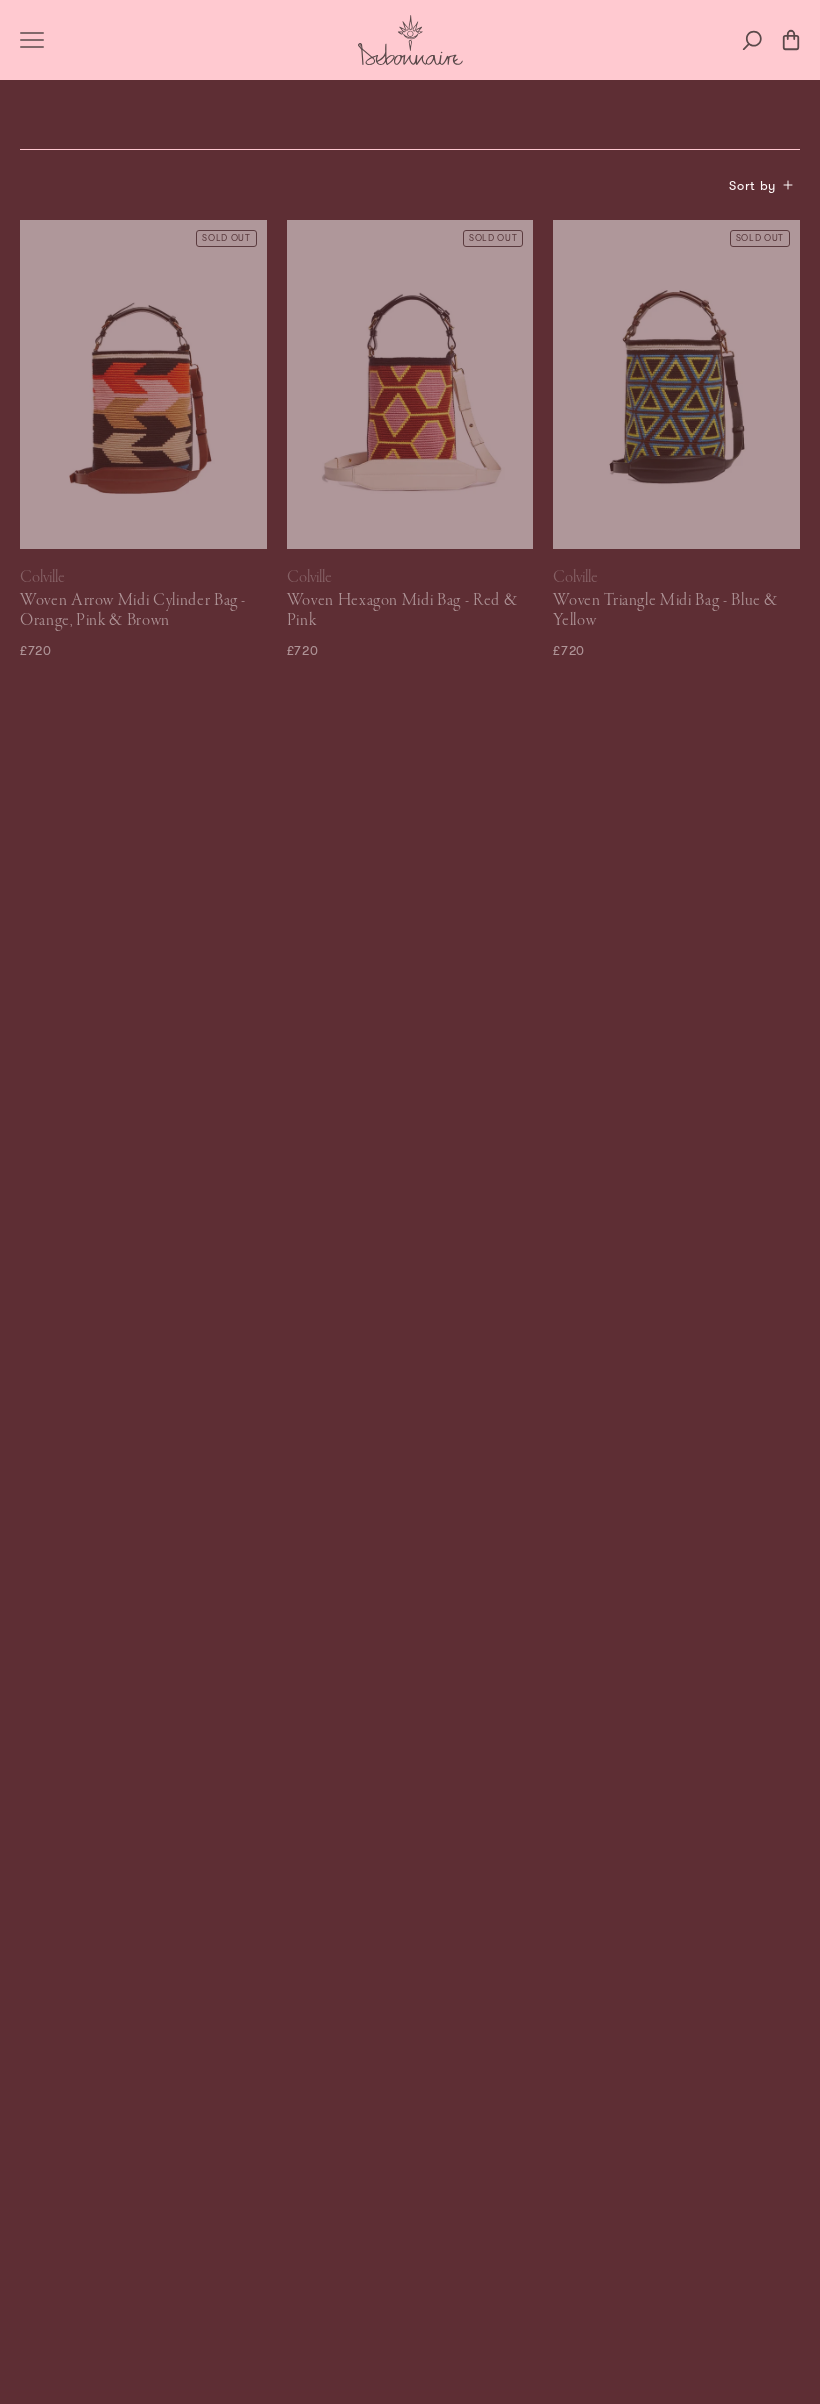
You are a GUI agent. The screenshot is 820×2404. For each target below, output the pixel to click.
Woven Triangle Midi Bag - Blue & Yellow (665, 611)
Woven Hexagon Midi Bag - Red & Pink (402, 611)
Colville (42, 578)
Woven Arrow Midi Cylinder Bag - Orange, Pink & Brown (133, 611)
